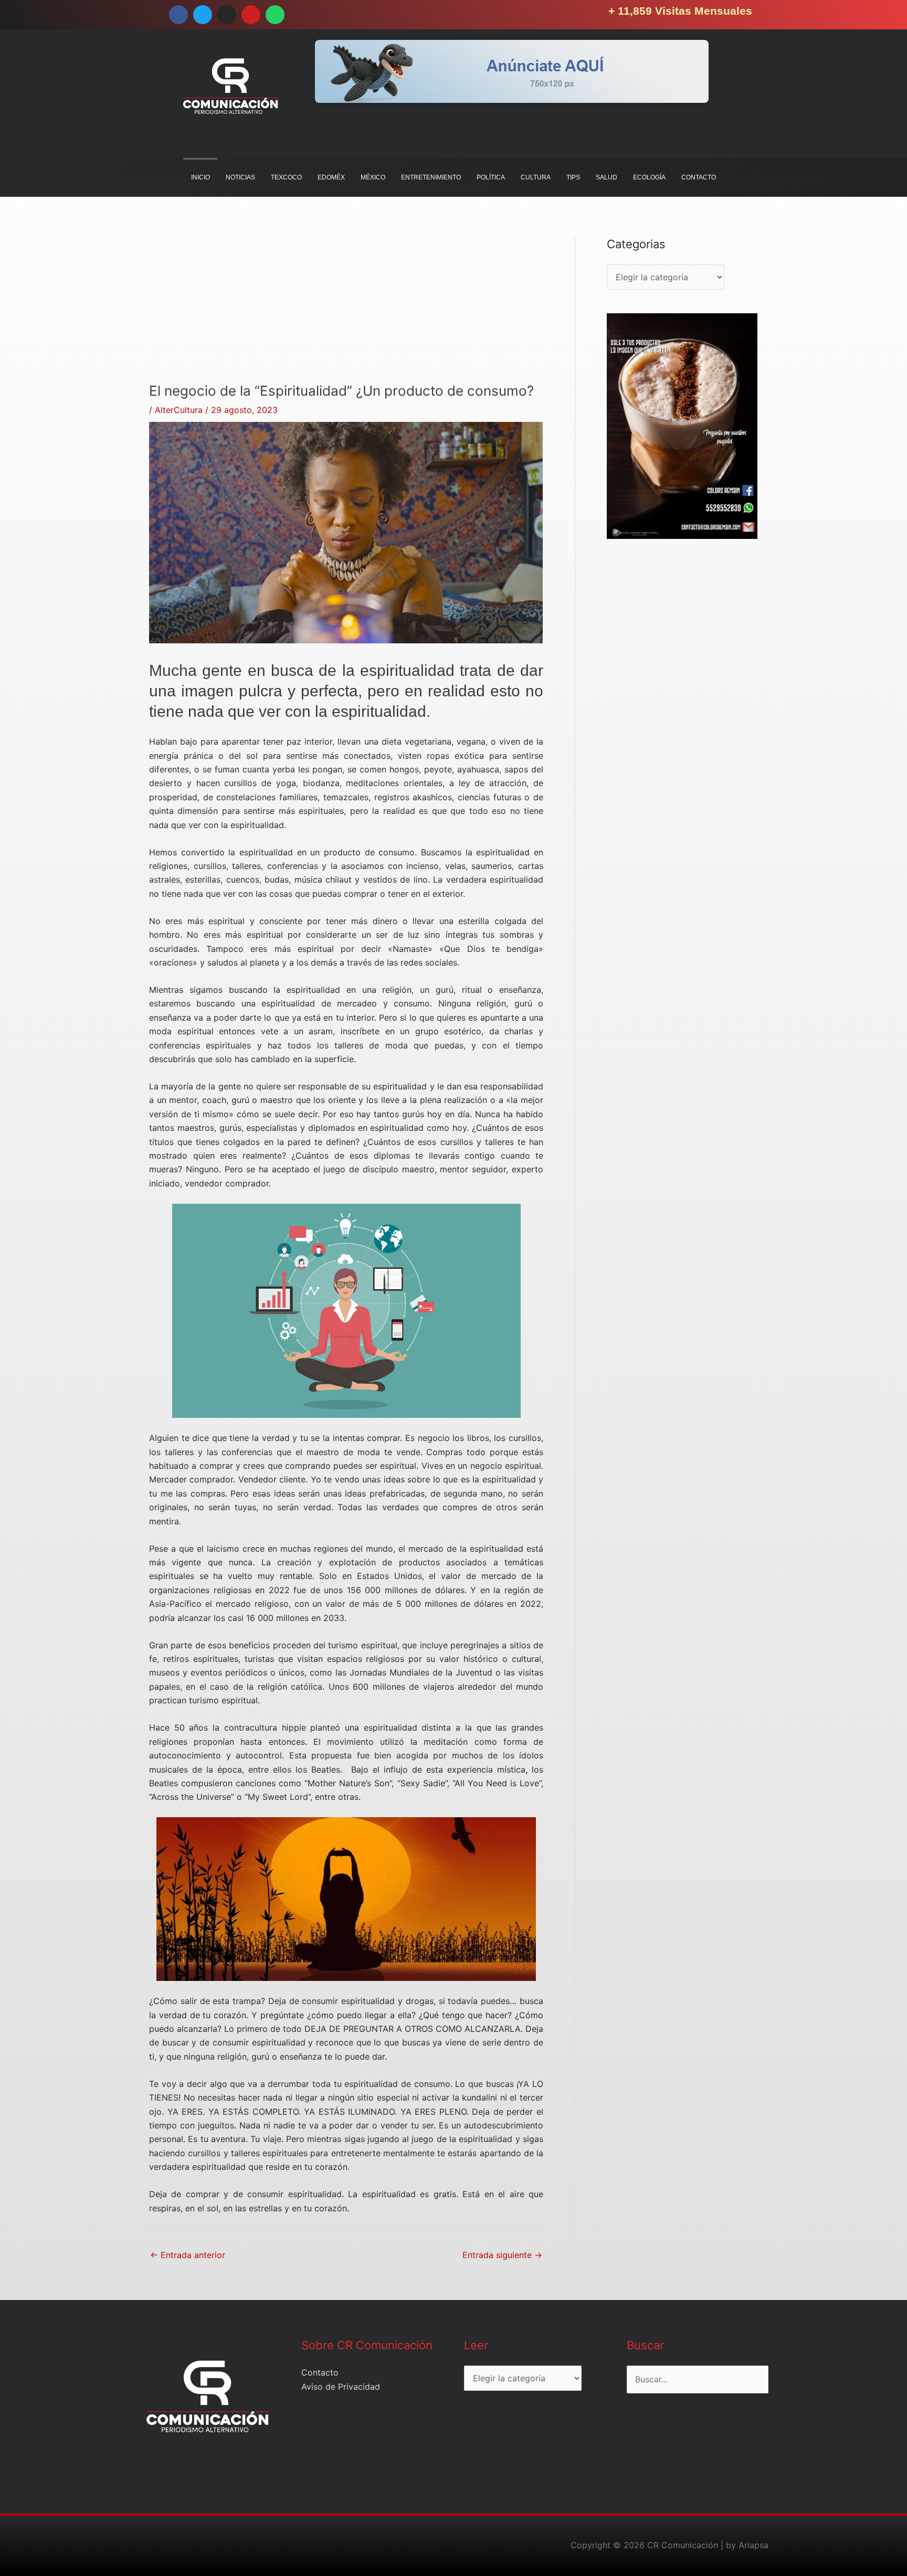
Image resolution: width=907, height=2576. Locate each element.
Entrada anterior (188, 2255)
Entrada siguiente (502, 2255)
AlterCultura (179, 410)
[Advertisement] (346, 309)
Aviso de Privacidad (341, 2387)
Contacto (320, 2372)
